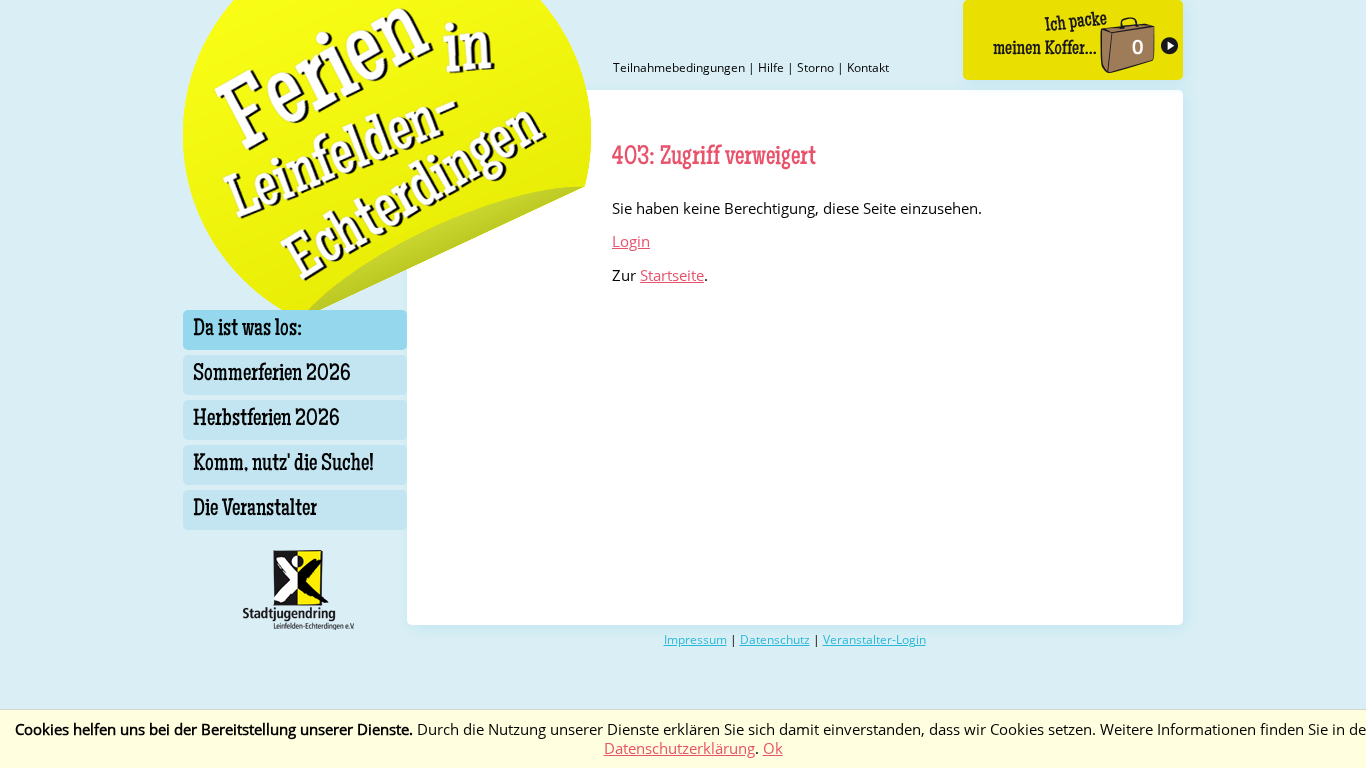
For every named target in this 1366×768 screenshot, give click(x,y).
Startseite (672, 275)
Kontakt (868, 67)
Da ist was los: (247, 330)
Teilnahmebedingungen (679, 67)
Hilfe (771, 67)
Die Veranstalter (255, 510)
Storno (815, 67)
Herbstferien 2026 (266, 420)
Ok (773, 748)
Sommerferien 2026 (272, 375)
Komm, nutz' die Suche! (283, 465)
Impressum (695, 639)
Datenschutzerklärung (679, 748)
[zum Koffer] (1073, 40)
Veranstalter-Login (874, 639)
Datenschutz (775, 639)
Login (631, 241)
